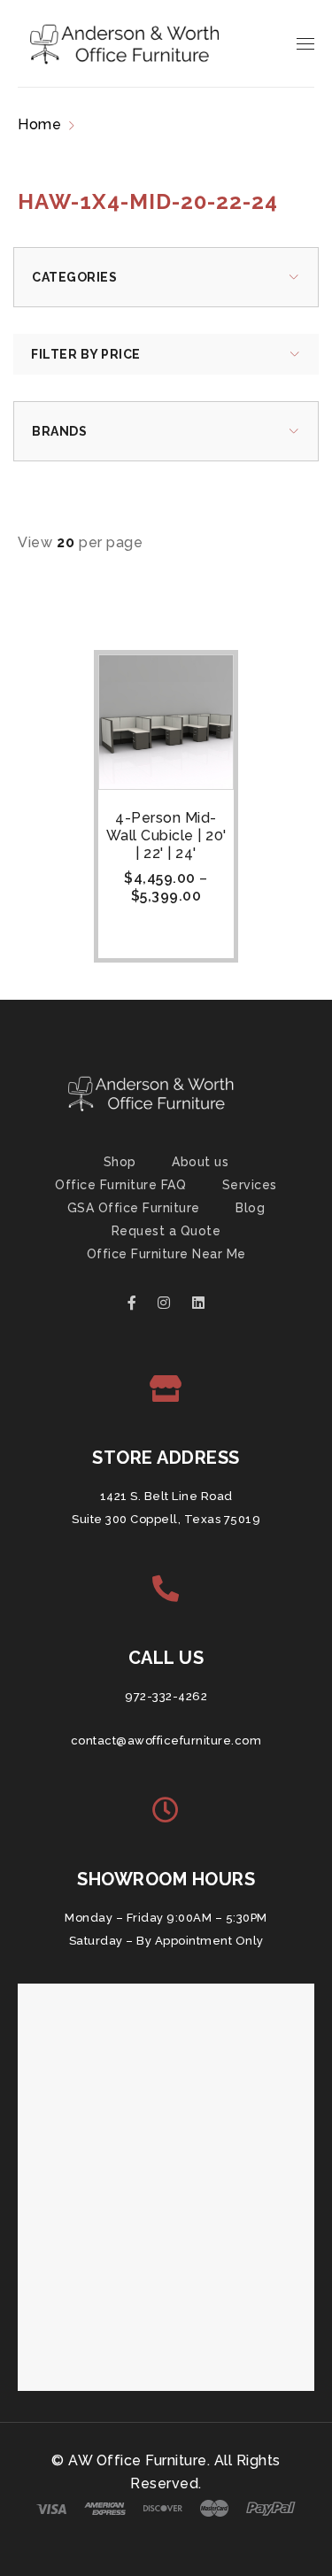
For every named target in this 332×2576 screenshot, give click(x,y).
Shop (120, 1162)
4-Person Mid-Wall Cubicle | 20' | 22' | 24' (166, 835)
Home (39, 124)
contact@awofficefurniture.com (166, 1741)
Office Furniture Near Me (166, 1254)
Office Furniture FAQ (120, 1185)
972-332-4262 (166, 1696)
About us (200, 1162)
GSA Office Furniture (134, 1208)
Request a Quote (166, 1231)
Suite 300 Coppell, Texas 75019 (166, 1519)
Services (250, 1185)
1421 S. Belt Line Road (166, 1496)
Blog (250, 1208)
